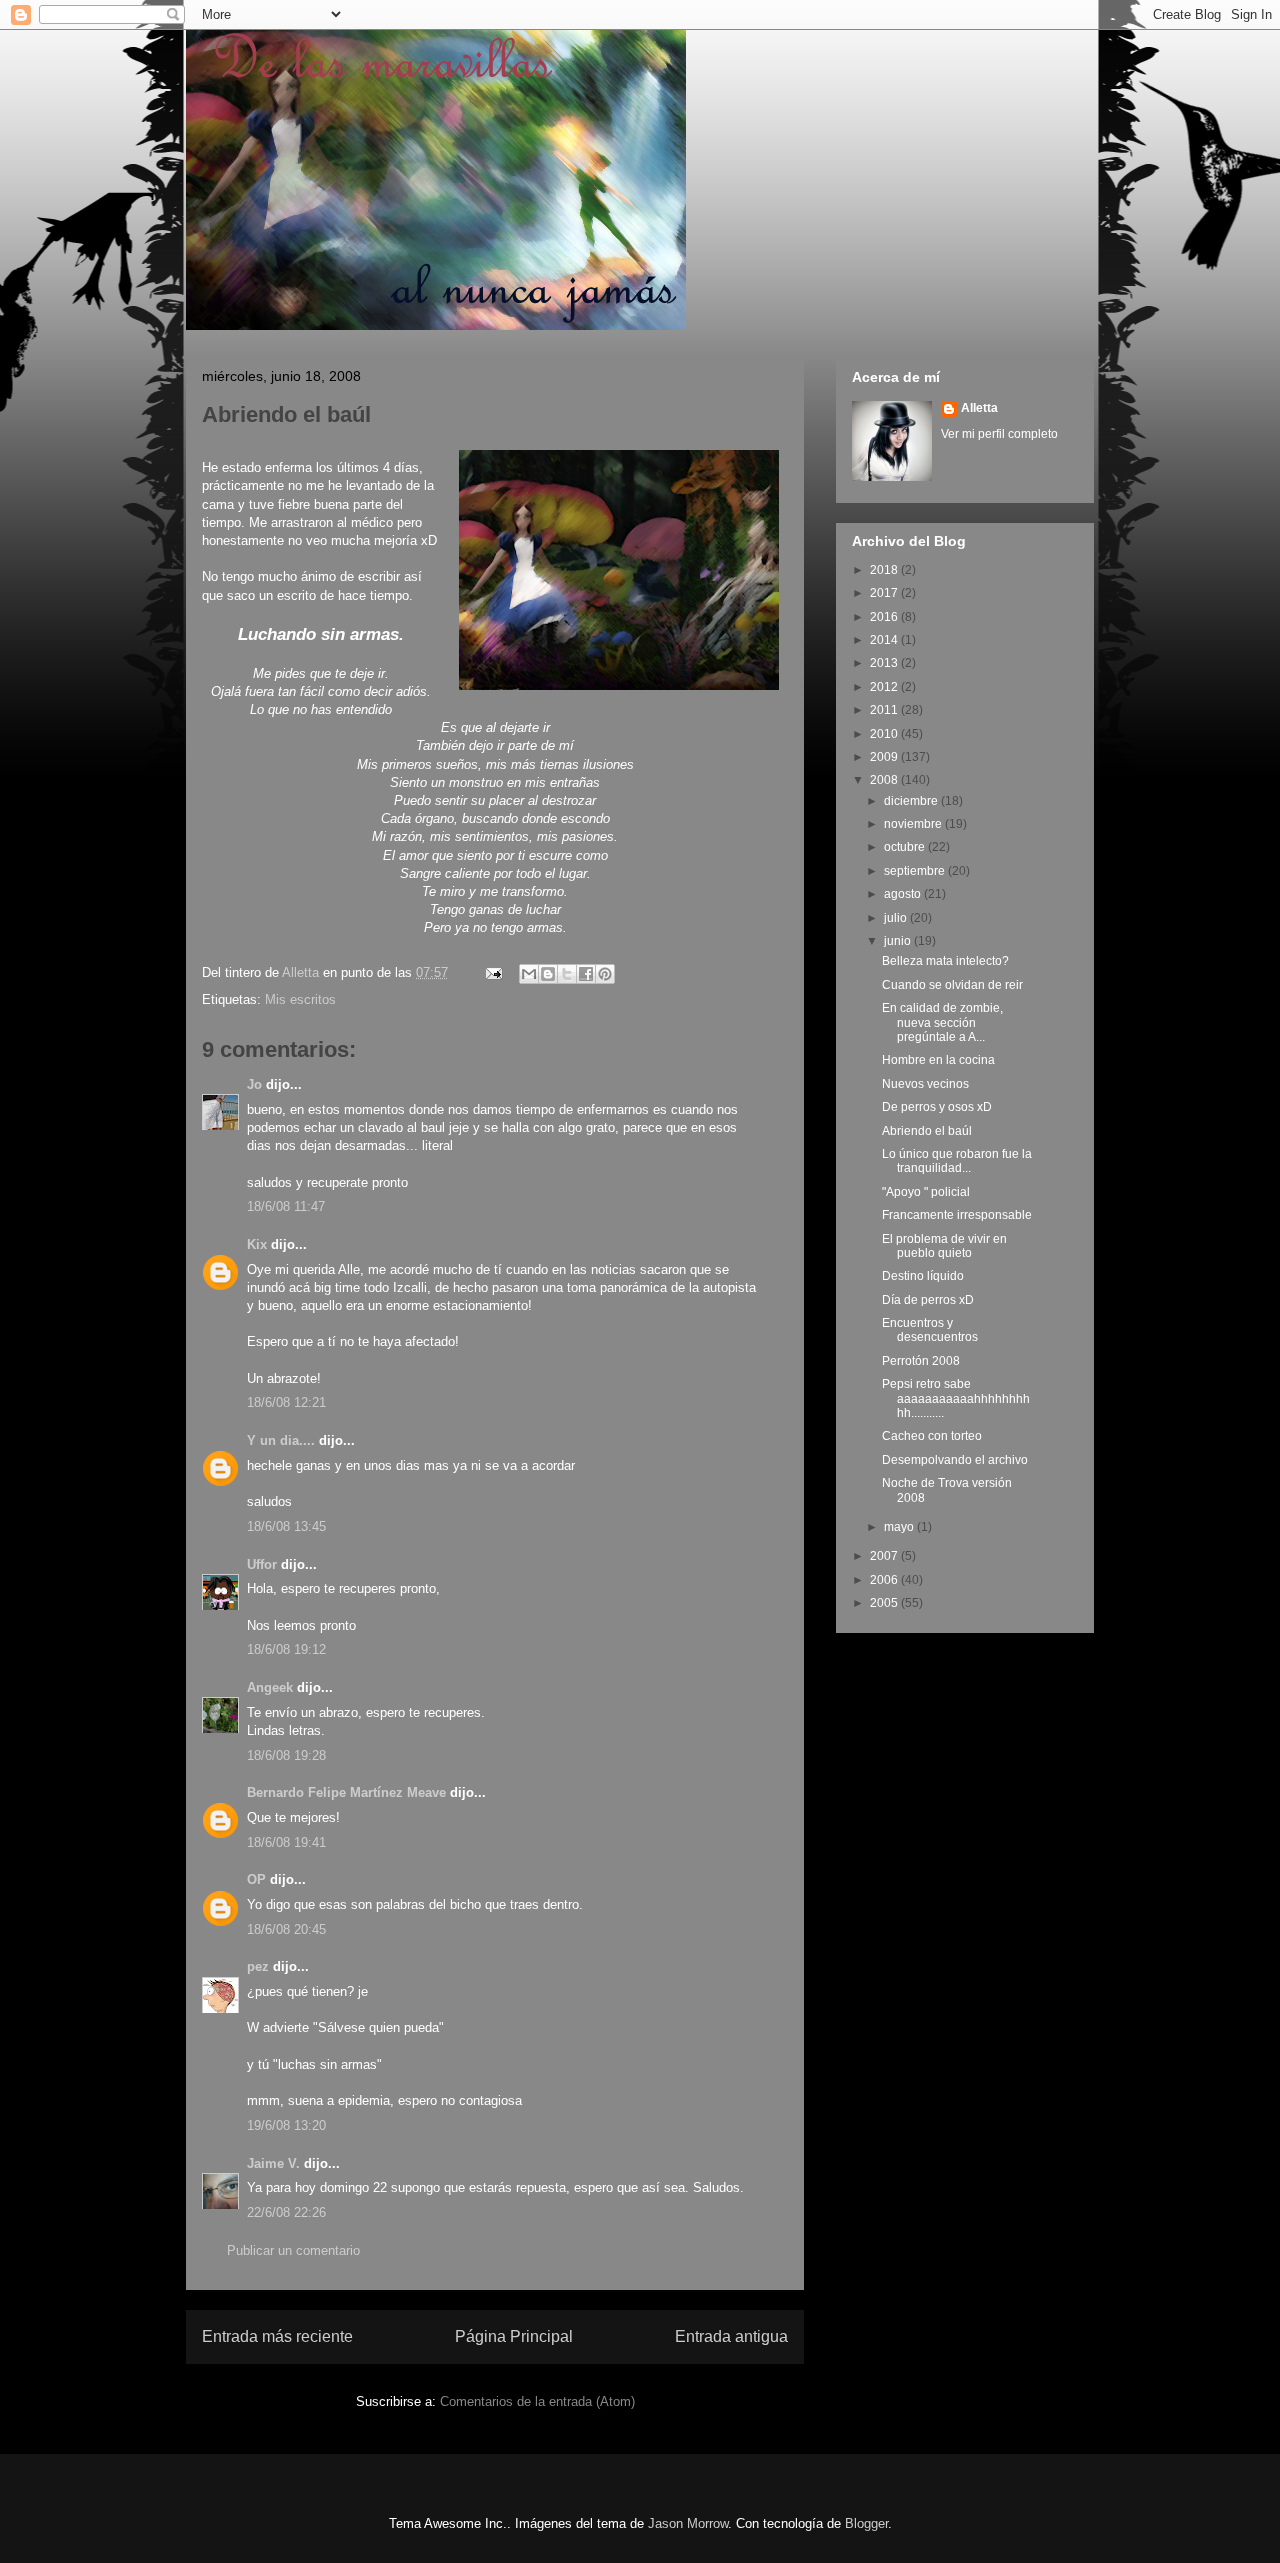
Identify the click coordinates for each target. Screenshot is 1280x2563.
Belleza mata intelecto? (945, 961)
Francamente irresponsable (957, 1215)
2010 (885, 734)
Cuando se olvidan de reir (952, 985)
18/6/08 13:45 (286, 1526)
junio (899, 941)
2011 (885, 710)
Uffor (262, 1564)
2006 (885, 1580)
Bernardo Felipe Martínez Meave (346, 1792)
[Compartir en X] (567, 974)
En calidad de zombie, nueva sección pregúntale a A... (942, 1022)
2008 (885, 780)
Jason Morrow (688, 2523)
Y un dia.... (281, 1440)
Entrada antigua (731, 2336)
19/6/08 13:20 (286, 2125)
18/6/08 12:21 (286, 1402)
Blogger (866, 2523)
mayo (900, 1527)
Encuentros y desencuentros (930, 1330)
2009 (885, 757)
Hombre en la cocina (938, 1060)
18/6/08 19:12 (286, 1649)
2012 (885, 687)
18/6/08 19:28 (286, 1755)
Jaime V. (273, 2163)
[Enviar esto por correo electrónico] (529, 974)
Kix (257, 1244)
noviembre (914, 824)
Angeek (270, 1687)
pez (258, 1966)
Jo (254, 1084)
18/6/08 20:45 (286, 1929)
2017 (885, 593)
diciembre (912, 801)
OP (256, 1879)
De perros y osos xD (937, 1107)
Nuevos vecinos (925, 1084)
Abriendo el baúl (927, 1131)
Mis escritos (300, 999)
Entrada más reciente (277, 2336)
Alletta (979, 408)
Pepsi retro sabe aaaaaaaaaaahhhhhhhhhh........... (956, 1398)
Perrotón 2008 (921, 1361)
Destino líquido (923, 1276)
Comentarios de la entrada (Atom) (537, 2401)
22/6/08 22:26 (286, 2212)
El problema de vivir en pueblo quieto (944, 1246)
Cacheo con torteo (932, 1436)
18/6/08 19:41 (286, 1842)
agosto (904, 894)
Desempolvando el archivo (955, 1460)
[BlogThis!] (548, 974)
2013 (885, 663)
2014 (885, 640)
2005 (885, 1603)
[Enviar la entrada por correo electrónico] (492, 972)
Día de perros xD (928, 1300)
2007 (885, 1556)
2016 (885, 617)
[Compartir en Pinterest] (605, 974)
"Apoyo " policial (926, 1192)
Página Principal (514, 2336)
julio (897, 918)
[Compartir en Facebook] (586, 974)
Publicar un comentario (293, 2250)
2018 (885, 570)
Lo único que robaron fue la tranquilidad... (957, 1161)
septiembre (916, 871)
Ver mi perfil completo (999, 434)
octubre (906, 847)
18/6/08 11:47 (286, 1206)
